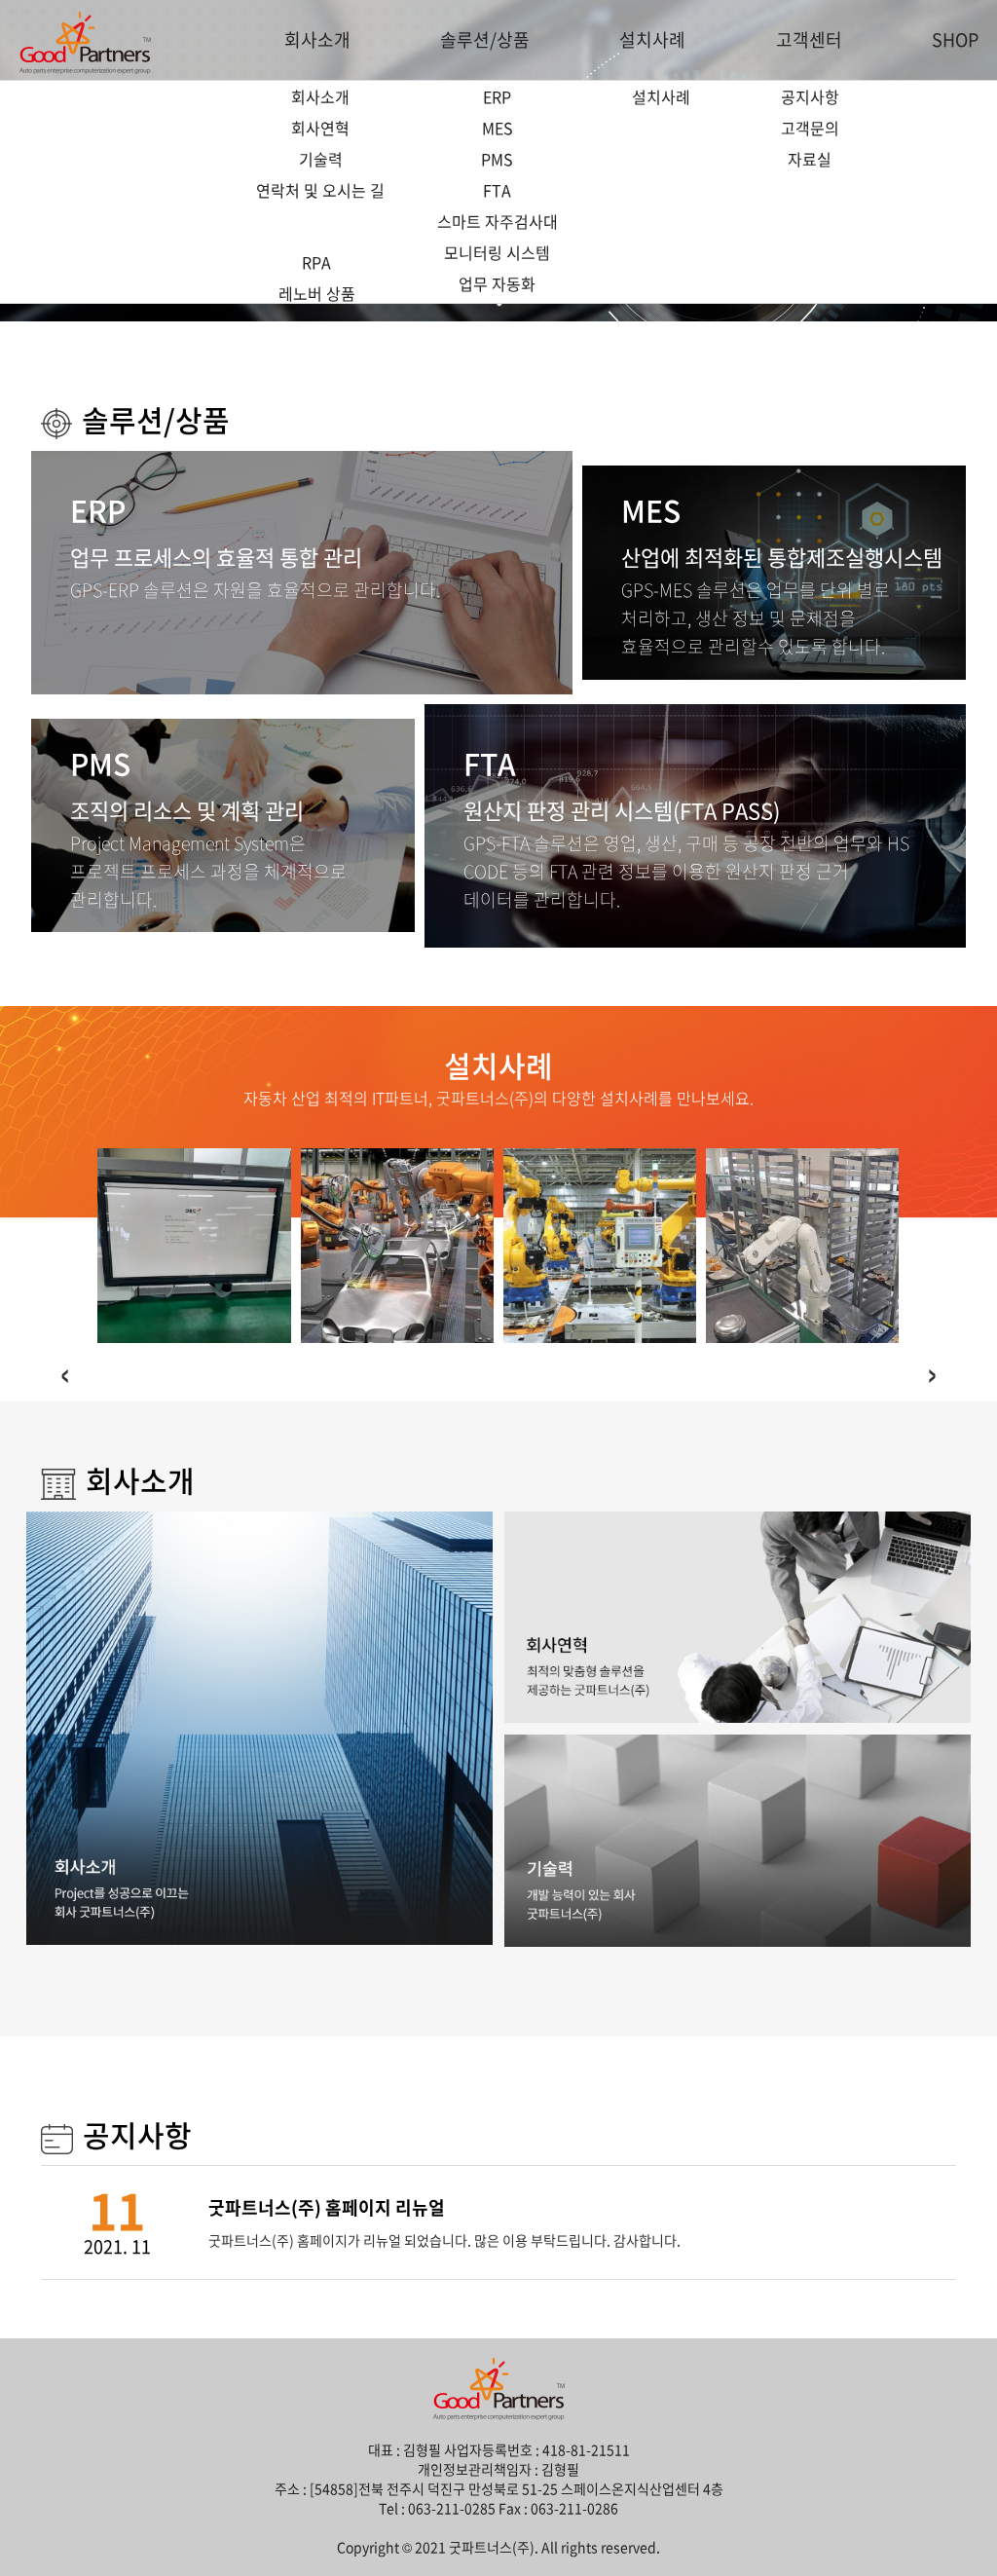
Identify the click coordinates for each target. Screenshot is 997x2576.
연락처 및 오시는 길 (320, 190)
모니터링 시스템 (497, 252)
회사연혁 (320, 128)
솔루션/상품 (485, 39)
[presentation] (65, 1371)
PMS (497, 159)
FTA (497, 190)
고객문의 (810, 128)
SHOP (955, 39)
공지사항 (810, 96)
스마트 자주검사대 (498, 221)
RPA (316, 262)
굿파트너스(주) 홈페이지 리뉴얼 (327, 2207)
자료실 (810, 159)
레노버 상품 (317, 293)
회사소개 (317, 39)
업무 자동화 (497, 283)
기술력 (321, 159)
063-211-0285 (452, 2508)
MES (498, 128)
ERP (497, 96)
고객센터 (809, 39)
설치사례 (652, 39)
